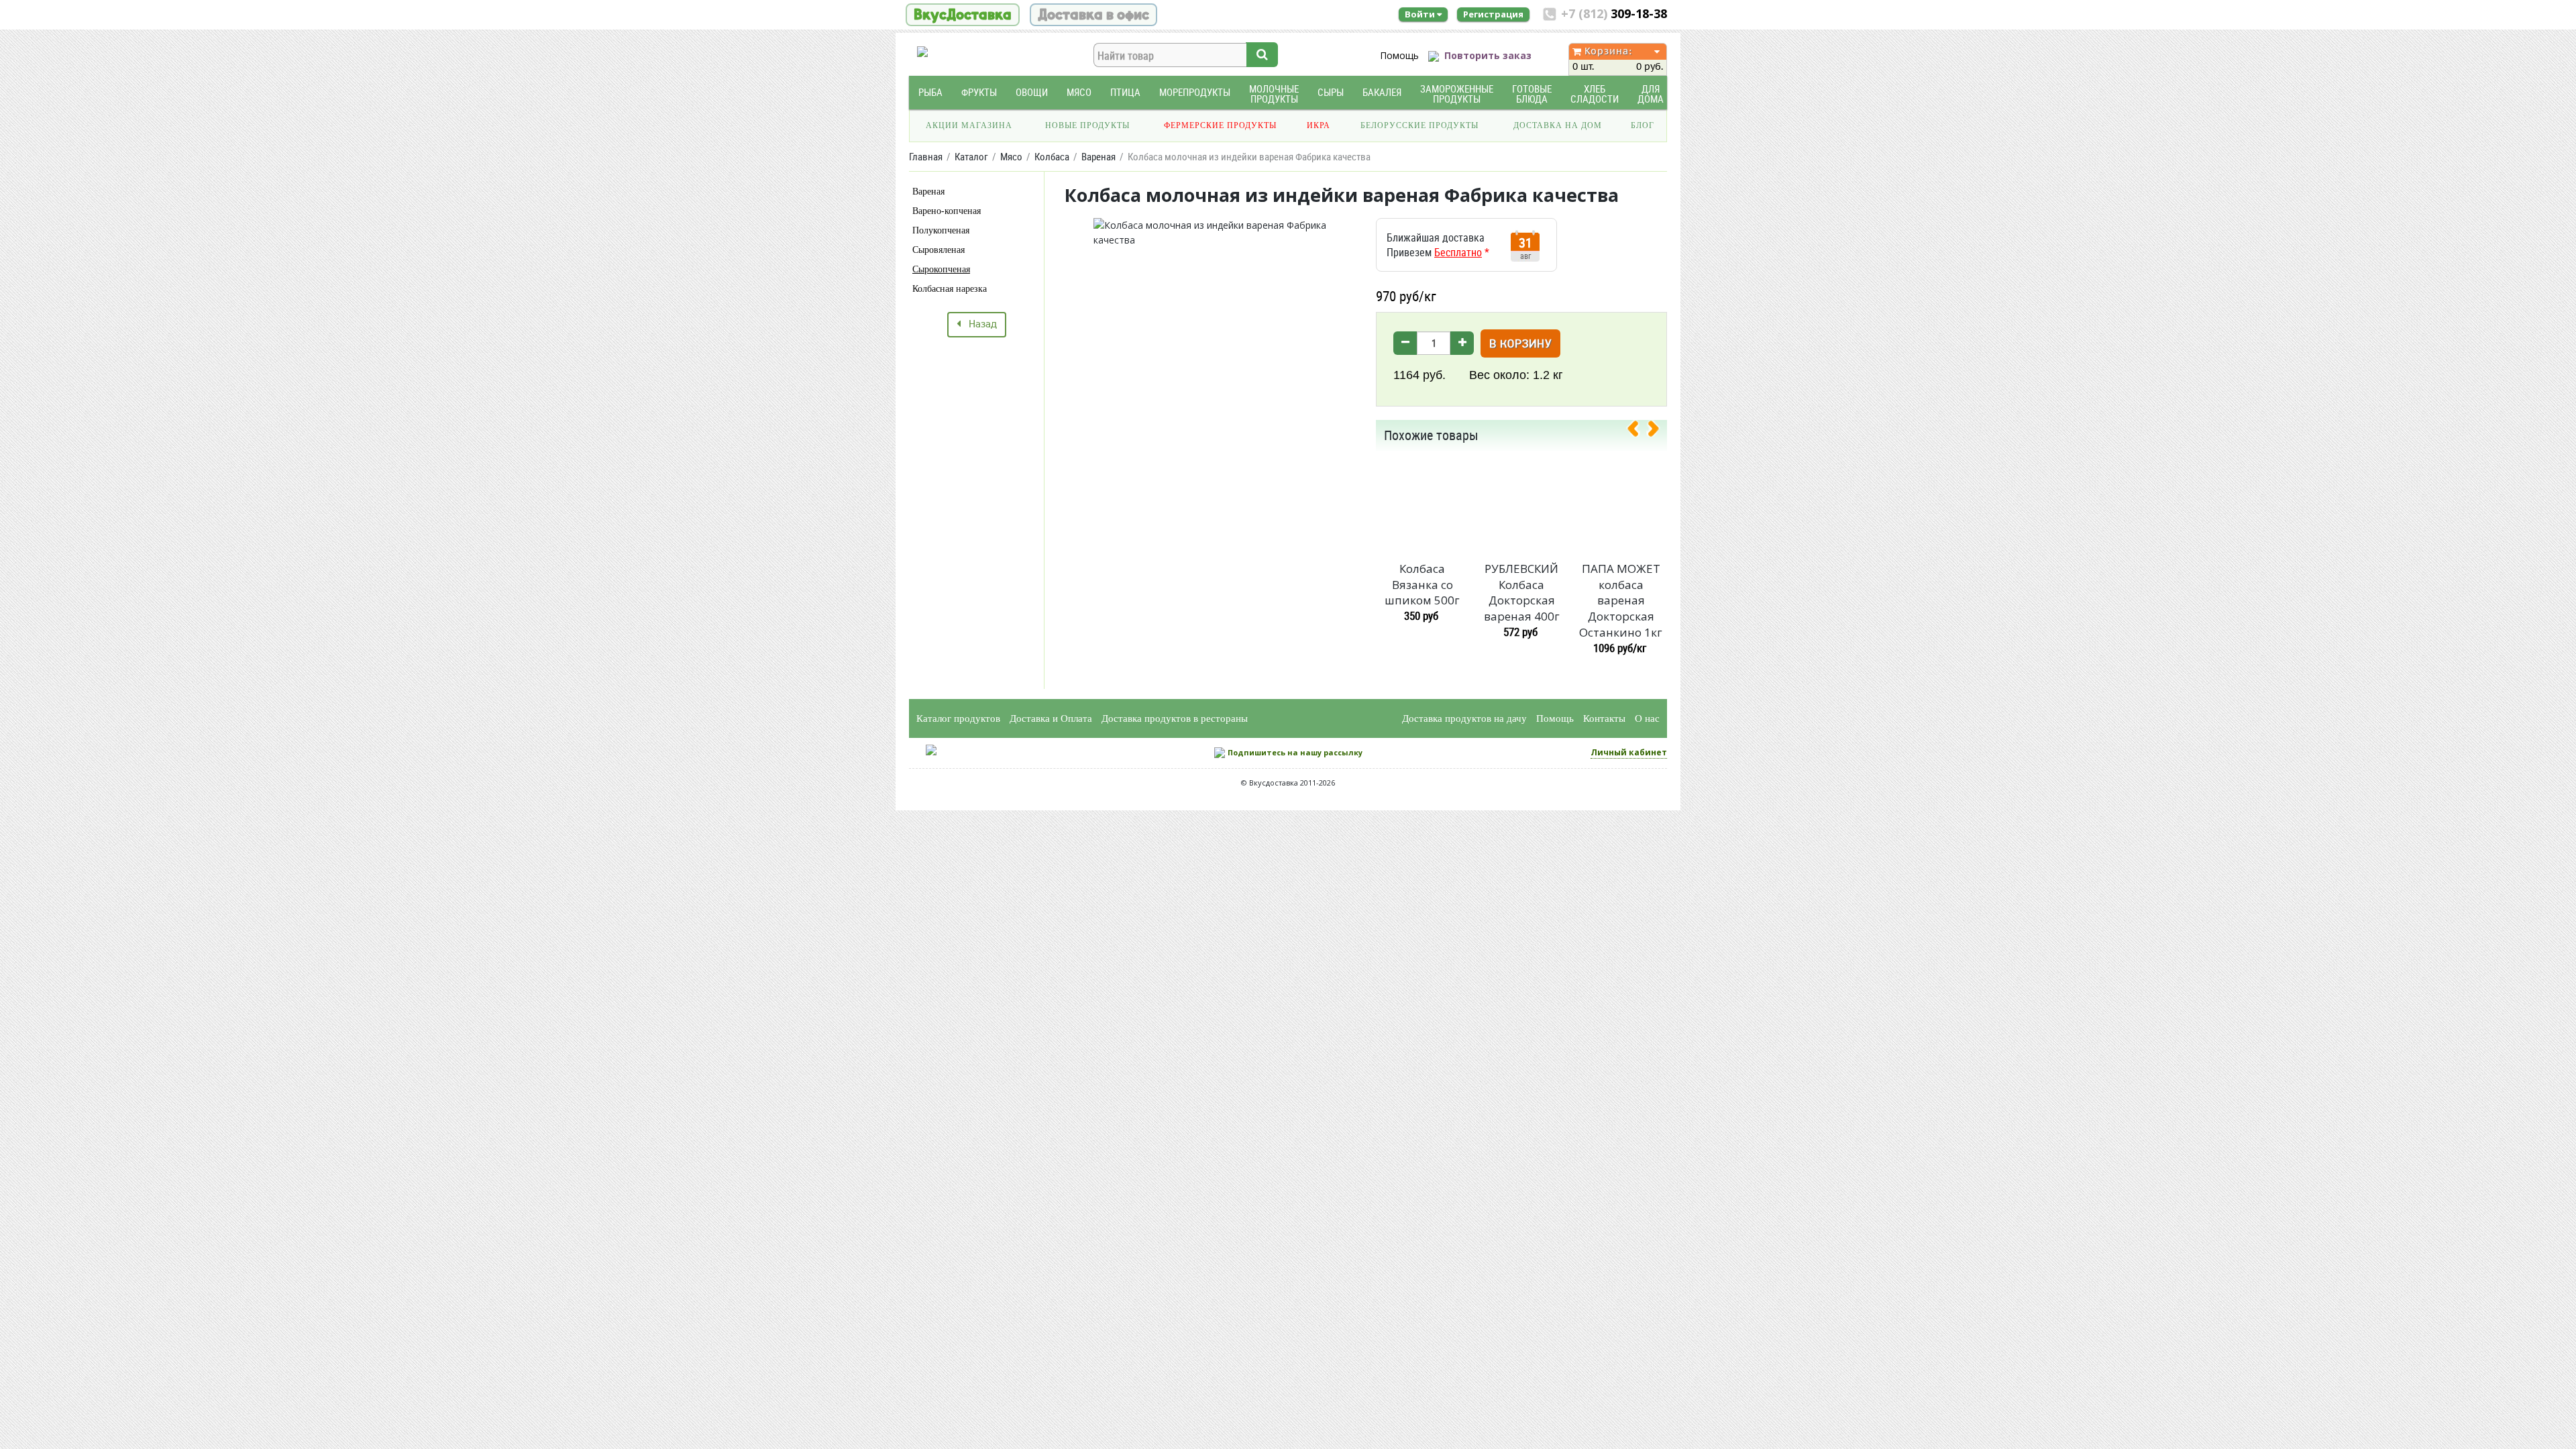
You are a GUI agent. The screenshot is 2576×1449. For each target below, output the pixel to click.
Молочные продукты (1274, 94)
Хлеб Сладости (1595, 94)
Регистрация (1493, 14)
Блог (1643, 125)
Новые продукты (1087, 125)
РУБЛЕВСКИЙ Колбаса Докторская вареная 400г (1522, 592)
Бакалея (1382, 92)
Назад (979, 325)
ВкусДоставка (963, 15)
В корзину (1520, 344)
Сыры (1331, 92)
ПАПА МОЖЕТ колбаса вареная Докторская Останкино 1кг (1621, 600)
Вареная (928, 192)
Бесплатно (1458, 252)
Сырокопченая (941, 269)
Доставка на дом (1558, 125)
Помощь (1399, 55)
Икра (1319, 125)
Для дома (1651, 94)
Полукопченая (941, 230)
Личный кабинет (1629, 752)
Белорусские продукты (1419, 125)
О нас (1647, 718)
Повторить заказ (1488, 55)
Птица (1125, 92)
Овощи (1032, 92)
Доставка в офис (1093, 15)
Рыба (930, 92)
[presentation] (1638, 431)
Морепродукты (1195, 92)
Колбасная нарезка (950, 289)
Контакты (1604, 718)
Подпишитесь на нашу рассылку (1295, 752)
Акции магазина (969, 125)
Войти (1421, 14)
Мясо (1079, 92)
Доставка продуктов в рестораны (1175, 718)
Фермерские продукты (1220, 125)
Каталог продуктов (958, 718)
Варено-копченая (947, 211)
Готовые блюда (1532, 94)
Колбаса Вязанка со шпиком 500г (1422, 585)
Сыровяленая (938, 250)
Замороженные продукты (1457, 94)
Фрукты (979, 92)
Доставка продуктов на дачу (1464, 718)
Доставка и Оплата (1051, 718)
